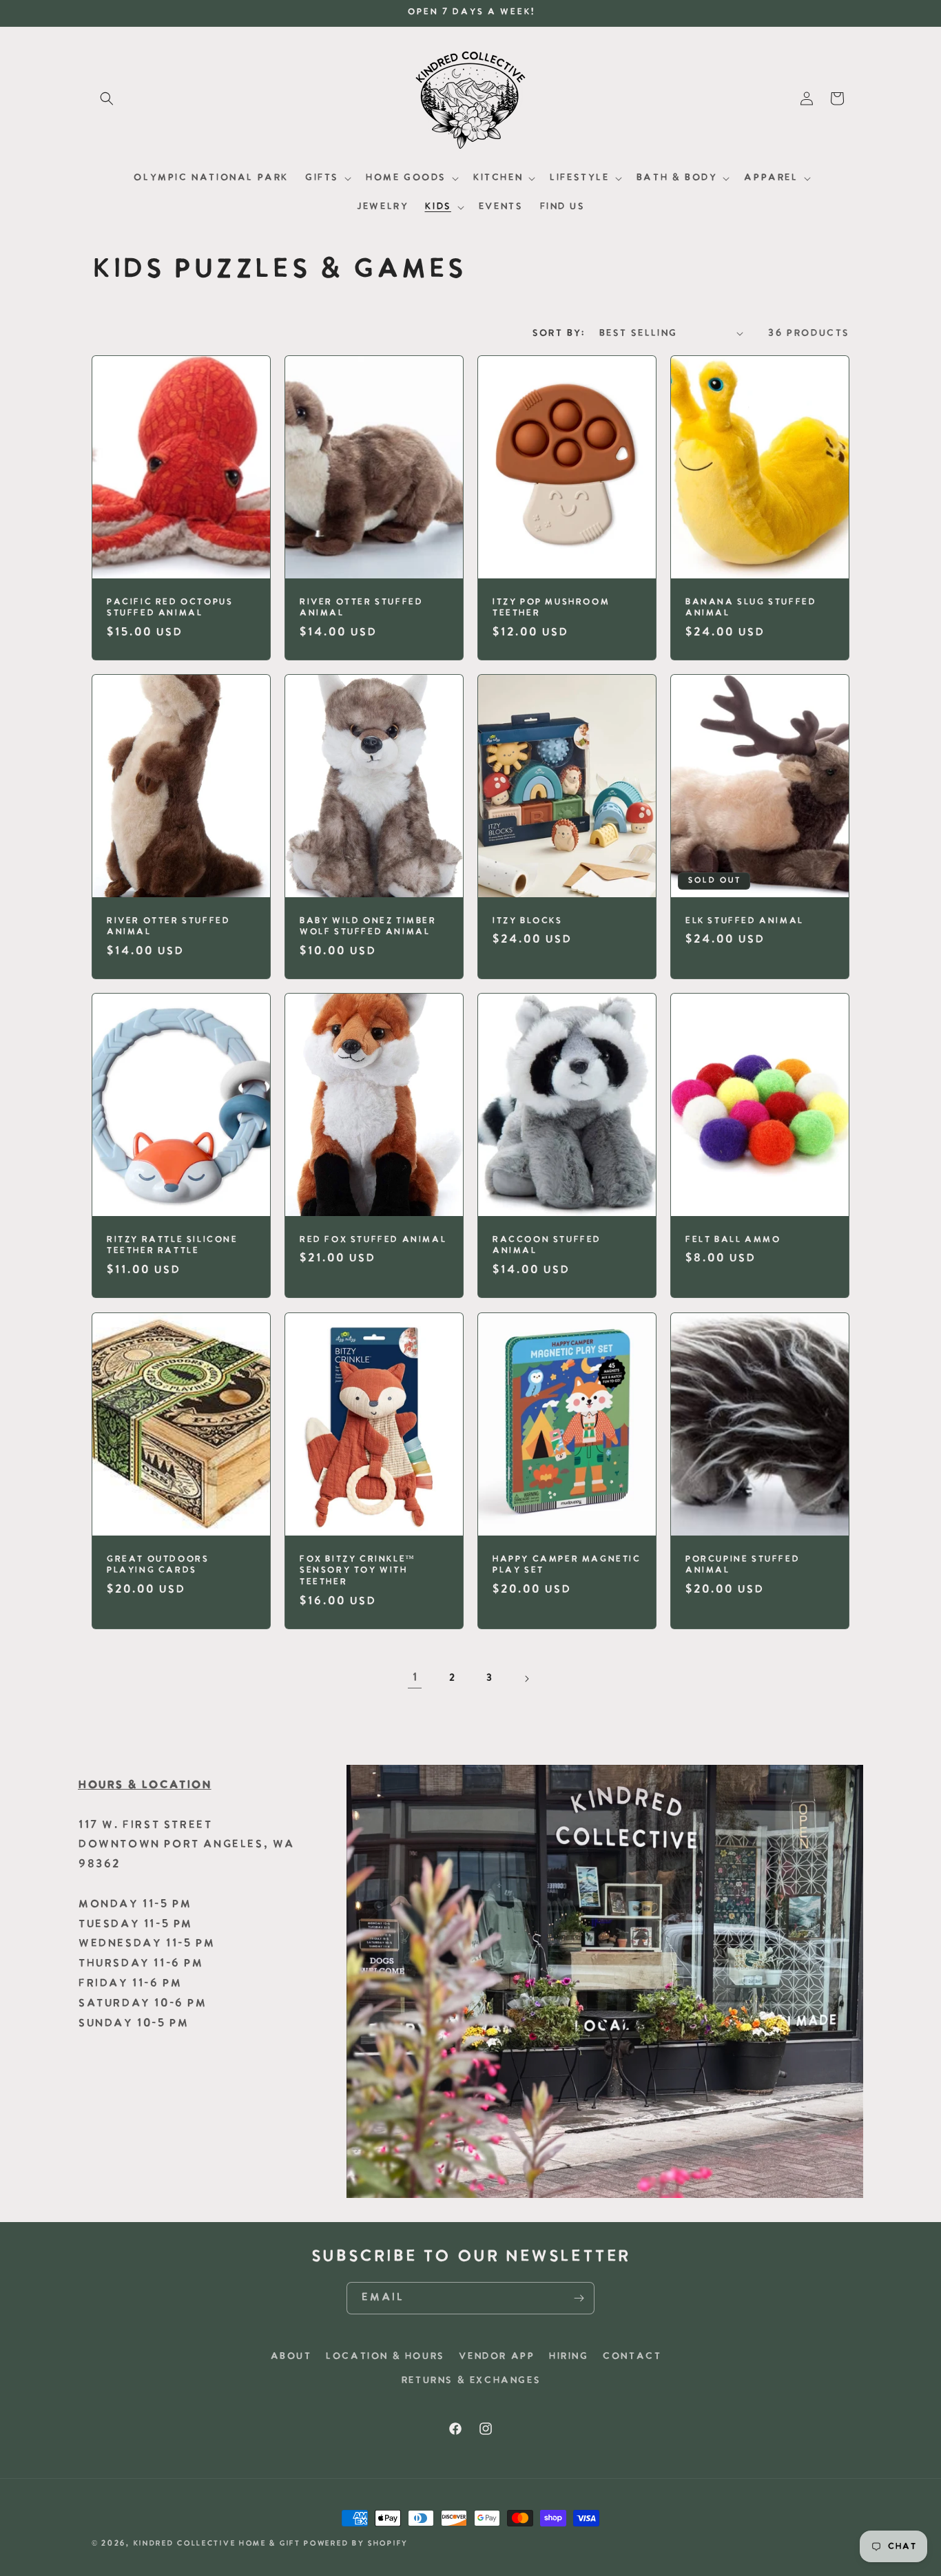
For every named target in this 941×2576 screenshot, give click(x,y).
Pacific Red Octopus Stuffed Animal (169, 607)
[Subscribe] (579, 2298)
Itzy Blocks (527, 921)
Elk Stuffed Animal (744, 921)
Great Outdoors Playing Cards (157, 1564)
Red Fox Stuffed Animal (372, 1240)
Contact (631, 2357)
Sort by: (558, 334)
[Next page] (526, 1679)
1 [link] (415, 1678)
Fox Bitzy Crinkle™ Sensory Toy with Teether (357, 1570)
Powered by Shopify (355, 2544)
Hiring (568, 2357)
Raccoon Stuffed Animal (546, 1246)
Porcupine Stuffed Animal (742, 1564)
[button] (107, 98)
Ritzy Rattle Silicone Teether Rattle (172, 1246)
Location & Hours (385, 2357)
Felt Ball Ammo (732, 1240)
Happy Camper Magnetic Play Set (566, 1564)
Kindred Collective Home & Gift (217, 2544)
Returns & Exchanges (470, 2381)
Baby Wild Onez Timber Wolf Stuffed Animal (368, 927)
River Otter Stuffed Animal (361, 607)
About (291, 2357)
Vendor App (496, 2357)
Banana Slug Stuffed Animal (750, 607)
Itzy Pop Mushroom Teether (550, 607)
